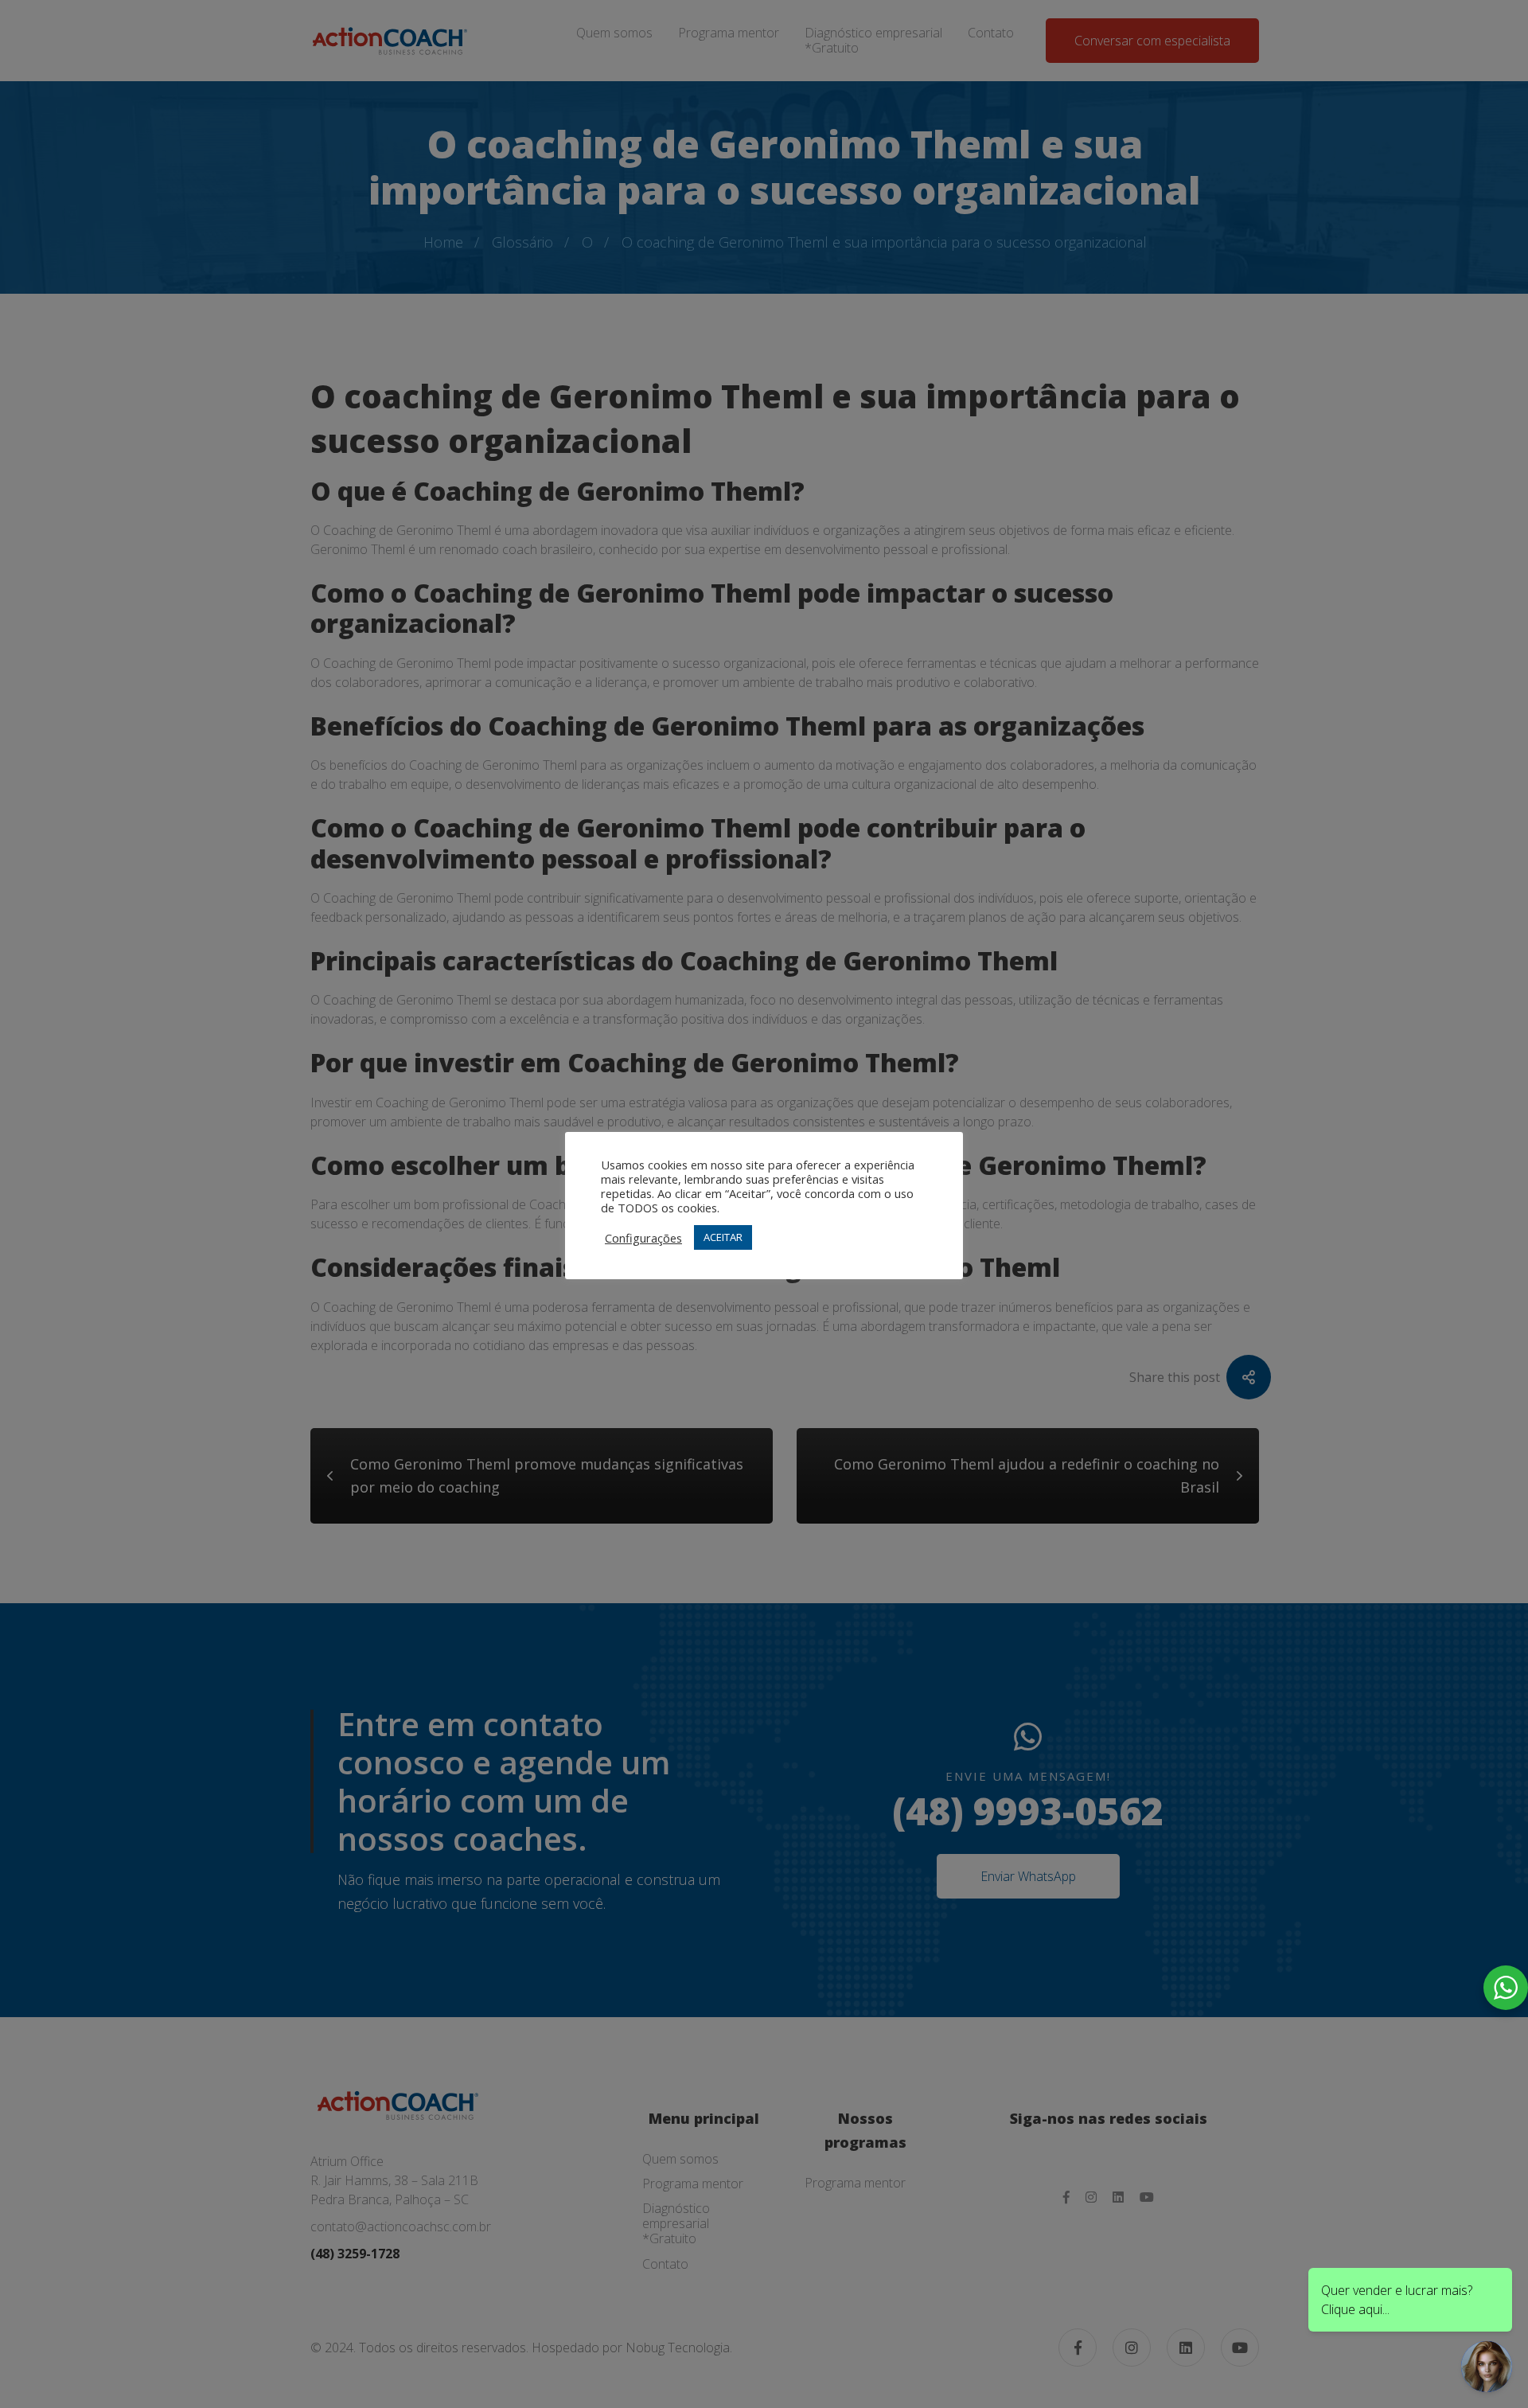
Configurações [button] (643, 1238)
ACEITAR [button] (723, 1237)
